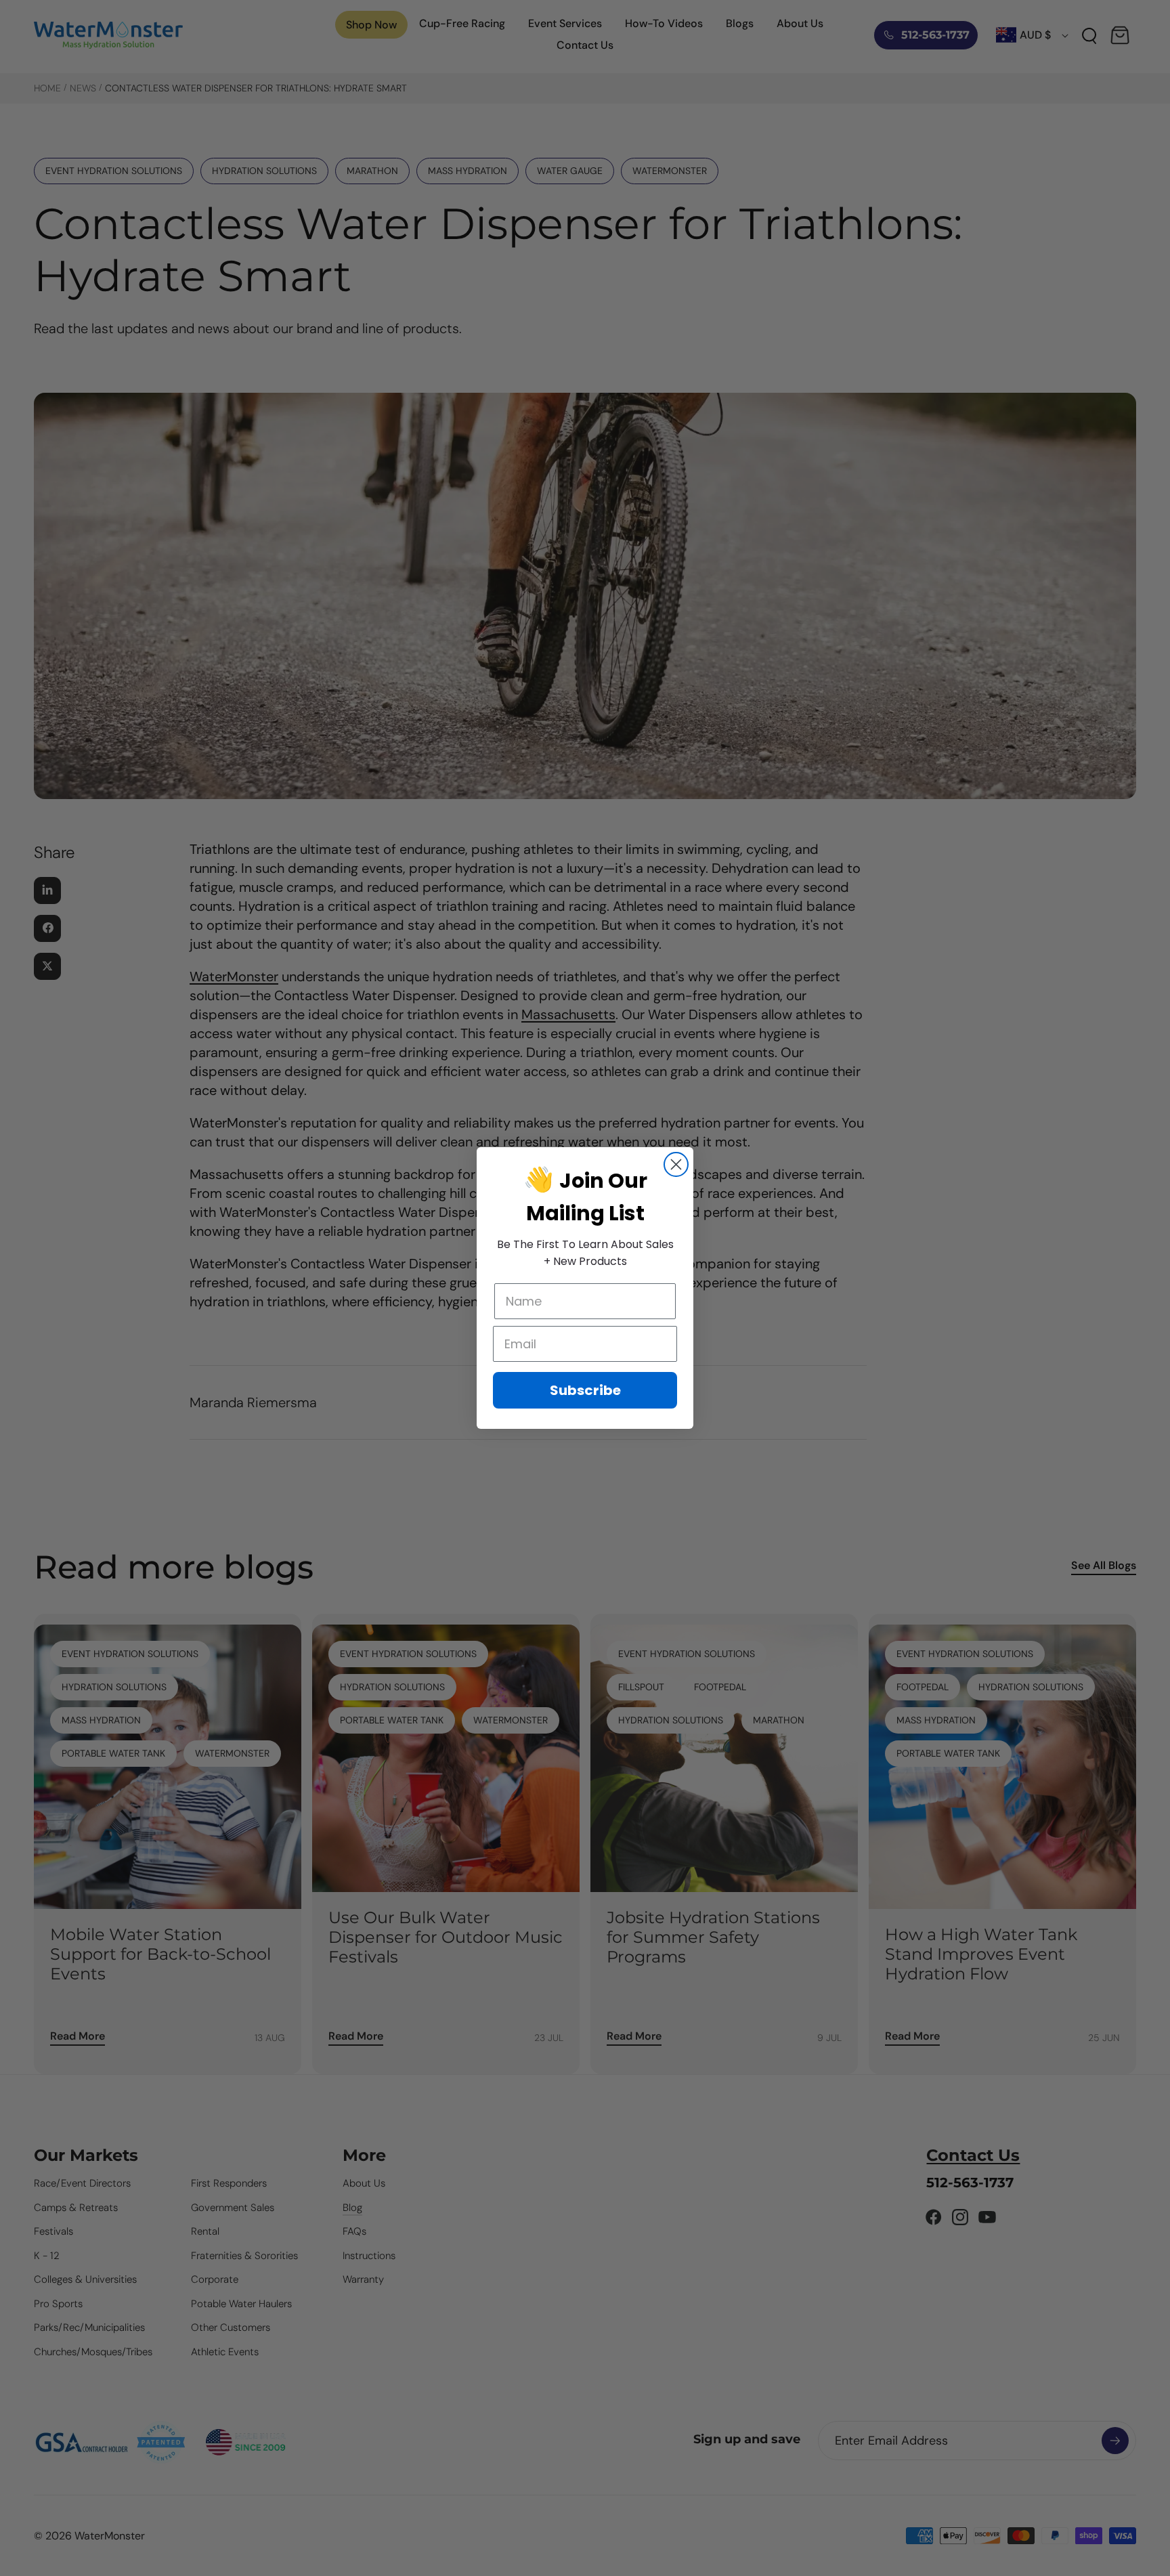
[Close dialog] (676, 1164)
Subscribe (585, 1390)
